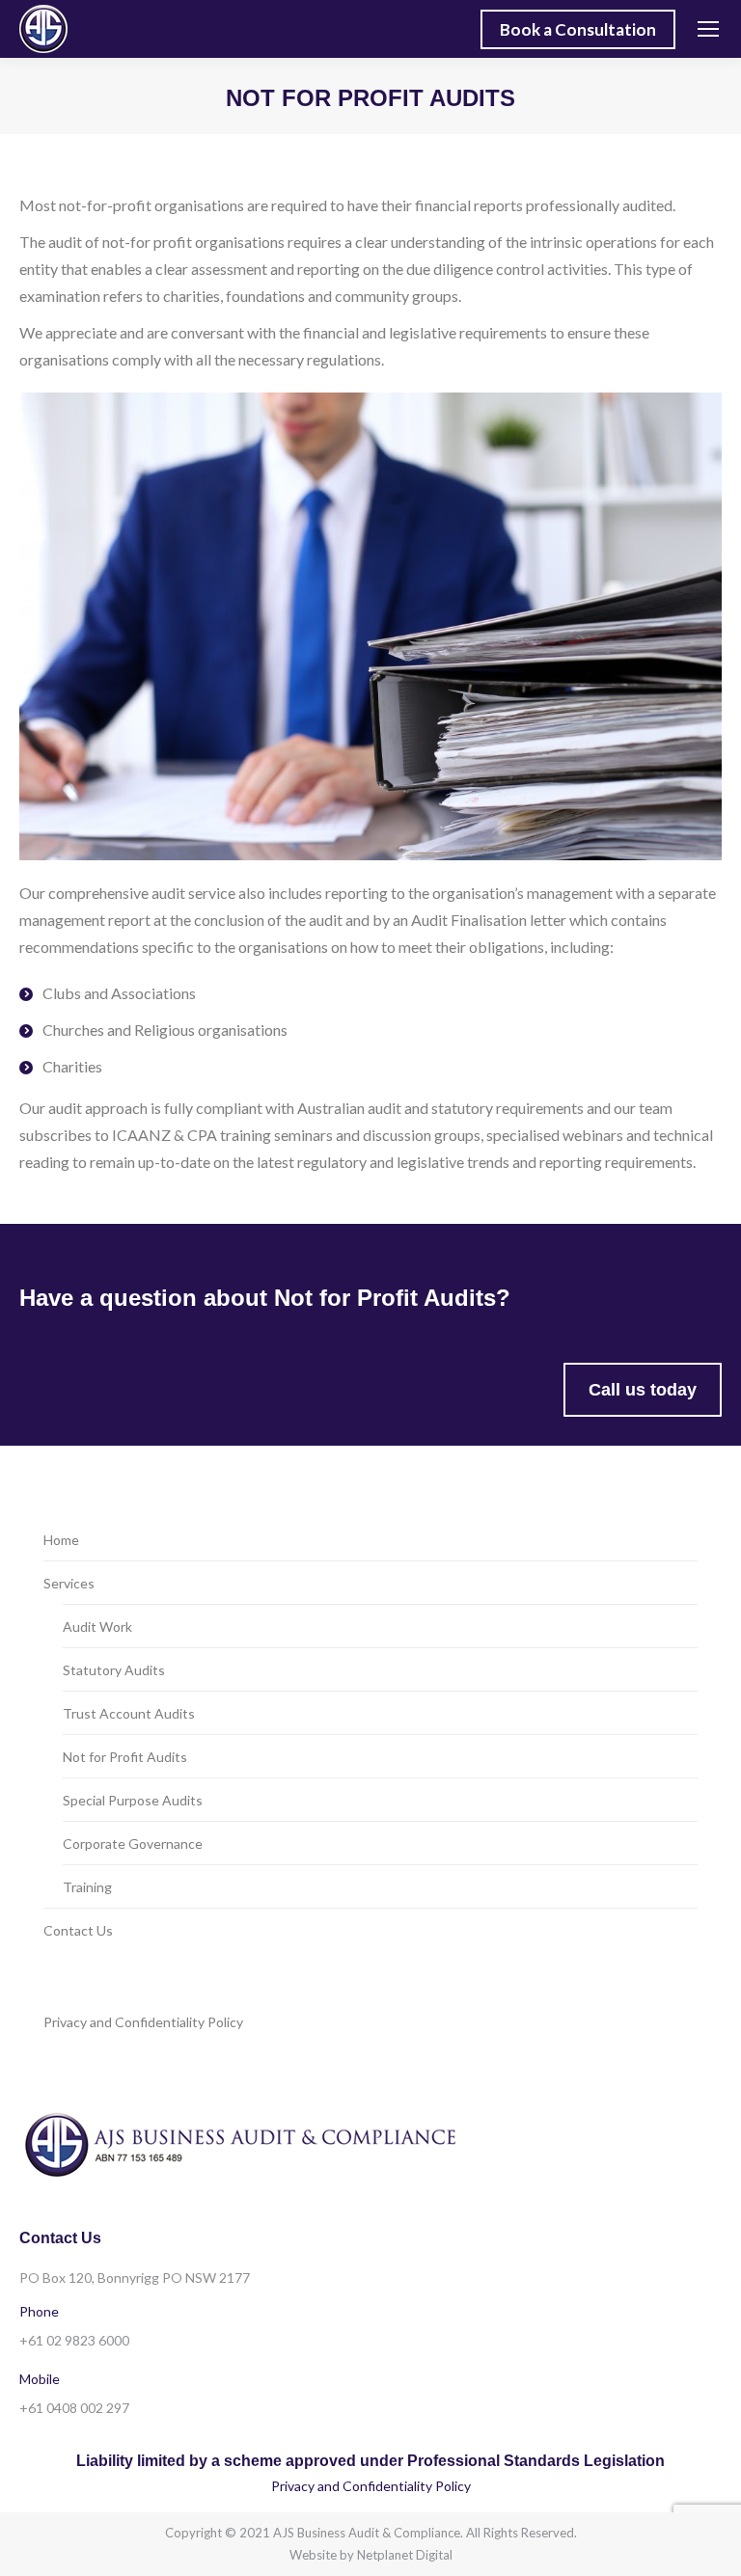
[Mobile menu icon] (708, 29)
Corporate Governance (133, 1844)
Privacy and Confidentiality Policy (143, 2022)
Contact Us (78, 1930)
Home (61, 1540)
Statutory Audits (114, 1670)
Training (87, 1887)
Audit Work (97, 1627)
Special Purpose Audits (133, 1800)
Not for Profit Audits (125, 1757)
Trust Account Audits (129, 1713)
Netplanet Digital (405, 2555)
